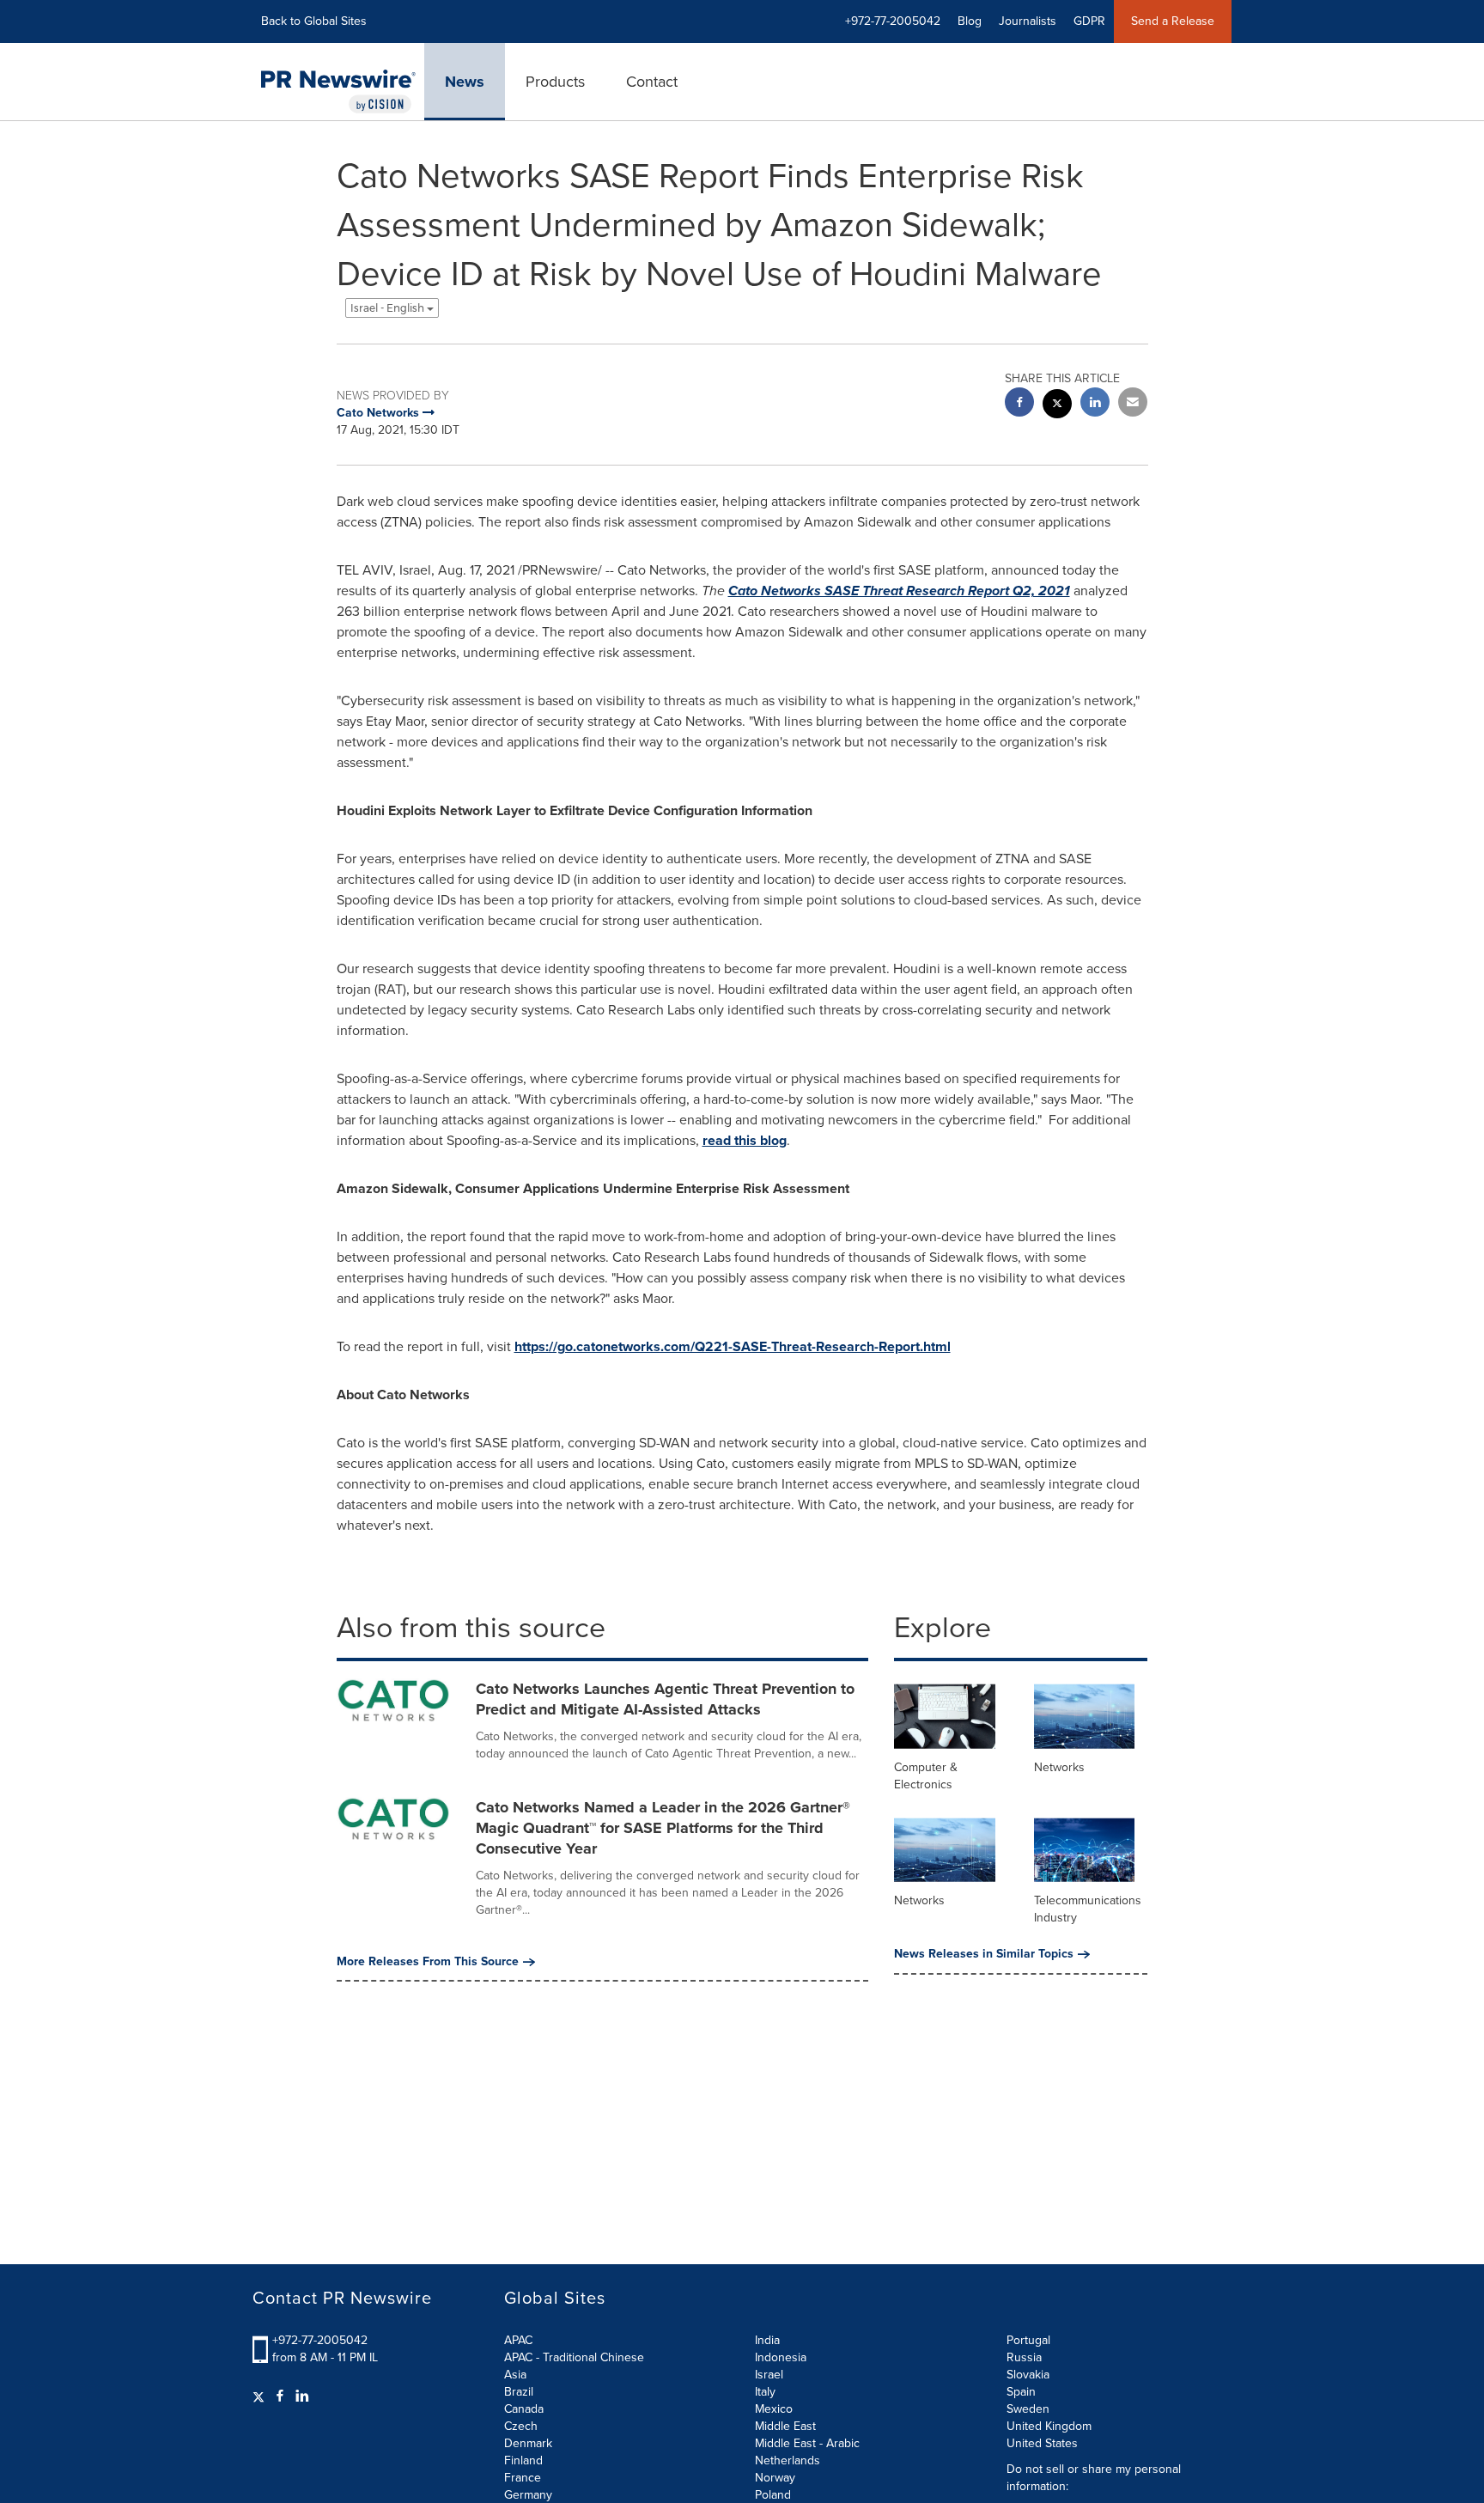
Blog (970, 21)
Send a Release (1173, 21)
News (465, 82)
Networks (1059, 1767)
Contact (652, 82)
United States (1042, 2443)
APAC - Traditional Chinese (574, 2357)
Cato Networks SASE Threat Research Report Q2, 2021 (899, 591)
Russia (1024, 2357)
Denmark (528, 2443)
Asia (515, 2375)
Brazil (519, 2392)
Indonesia (781, 2357)
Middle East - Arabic (807, 2443)
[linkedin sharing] (1095, 404)
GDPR (1089, 21)
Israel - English (389, 308)
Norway (775, 2478)
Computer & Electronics (926, 1776)
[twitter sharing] (1057, 406)
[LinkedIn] (302, 2396)
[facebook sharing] (1019, 404)
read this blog (745, 1140)
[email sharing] (1133, 404)
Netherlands (788, 2460)
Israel (769, 2375)
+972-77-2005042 (320, 2340)
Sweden (1028, 2409)
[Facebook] (280, 2396)
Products (555, 82)
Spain (1021, 2392)
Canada (524, 2409)
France (523, 2478)
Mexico (774, 2409)
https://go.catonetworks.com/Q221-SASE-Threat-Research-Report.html (733, 1346)
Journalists (1028, 21)
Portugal (1028, 2340)
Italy (765, 2392)
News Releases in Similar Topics (984, 1954)
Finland (523, 2460)
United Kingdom (1049, 2426)
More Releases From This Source (428, 1962)
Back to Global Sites (314, 21)
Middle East (785, 2426)
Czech (521, 2426)
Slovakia (1028, 2375)
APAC (518, 2340)
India (767, 2340)
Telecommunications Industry (1088, 1909)
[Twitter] (261, 2396)
